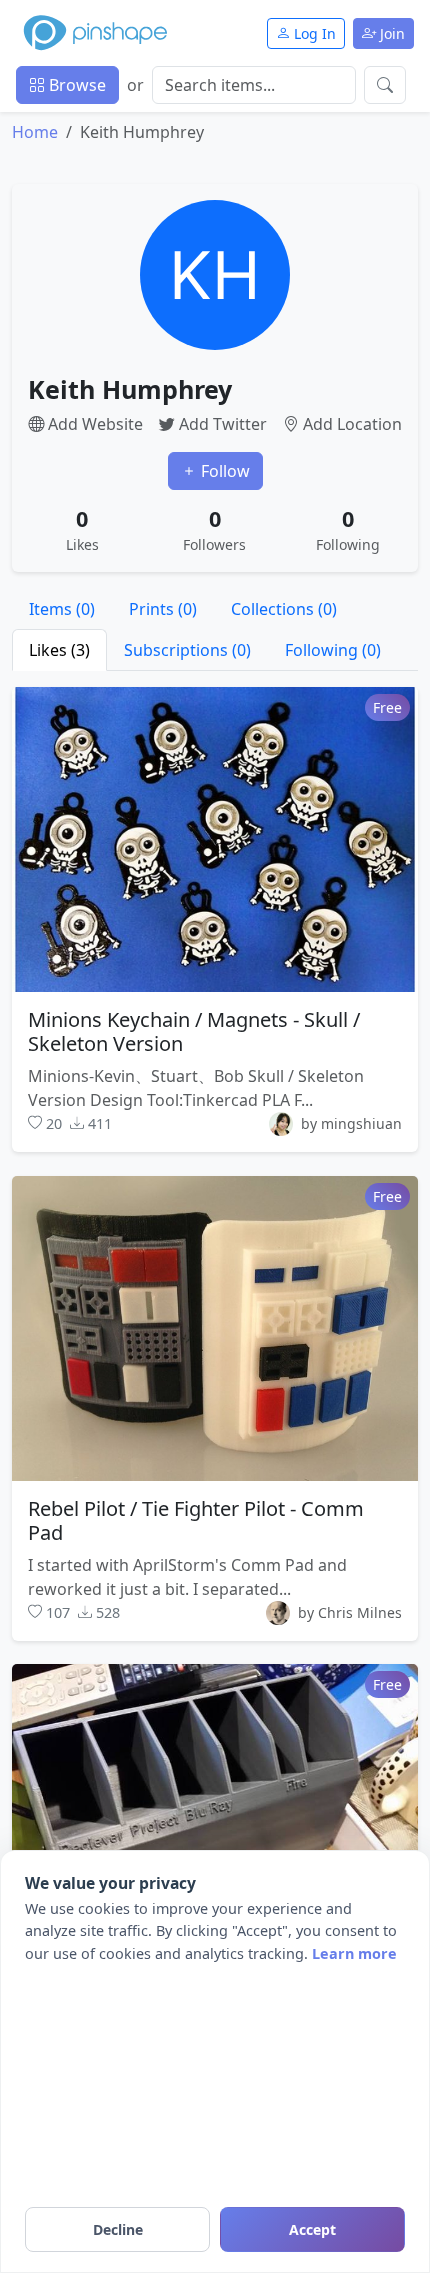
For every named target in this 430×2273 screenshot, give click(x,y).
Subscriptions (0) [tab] (187, 650)
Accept (312, 2229)
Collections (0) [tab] (284, 609)
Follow (223, 471)
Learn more (354, 1953)
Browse (75, 85)
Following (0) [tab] (333, 650)
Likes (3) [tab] (59, 650)
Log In (313, 33)
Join (390, 33)
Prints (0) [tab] (163, 609)
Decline (118, 2229)
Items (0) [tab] (62, 609)
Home (35, 132)
